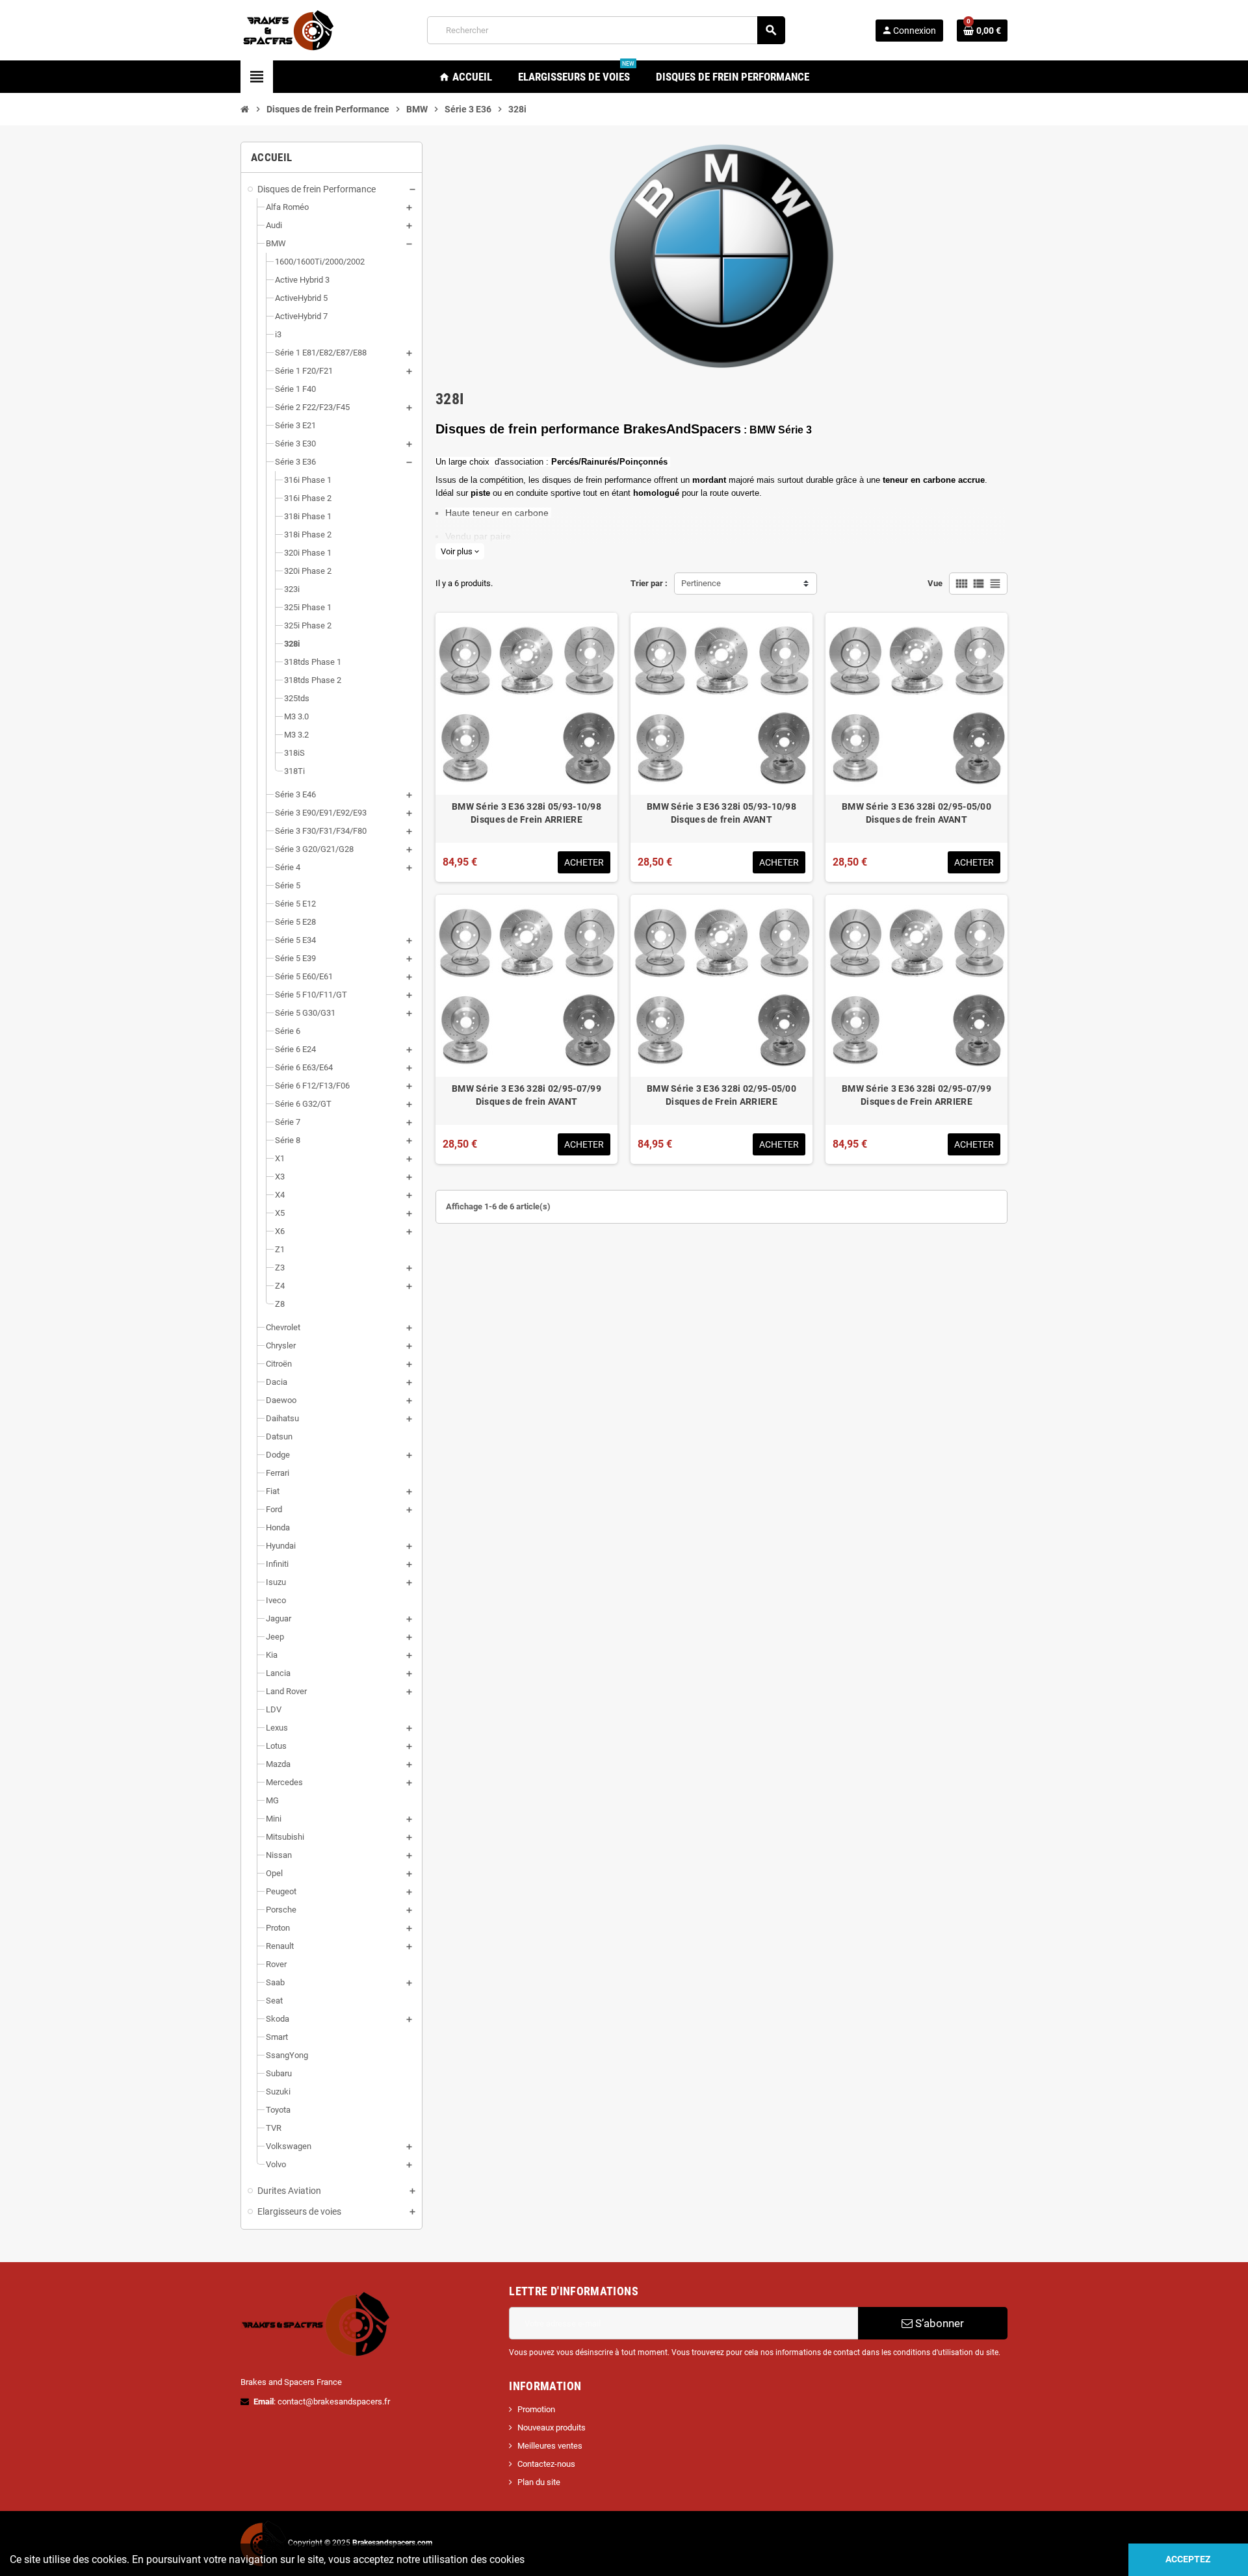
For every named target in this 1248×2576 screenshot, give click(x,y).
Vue (935, 583)
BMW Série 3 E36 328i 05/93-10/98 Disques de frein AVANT (721, 813)
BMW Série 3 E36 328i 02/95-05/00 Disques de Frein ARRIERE (721, 1095)
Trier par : (649, 583)
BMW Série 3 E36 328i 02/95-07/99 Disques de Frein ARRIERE (916, 1095)
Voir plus (460, 551)
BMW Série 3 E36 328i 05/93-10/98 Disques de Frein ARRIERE (526, 813)
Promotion (536, 2409)
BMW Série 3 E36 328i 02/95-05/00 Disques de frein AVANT (916, 813)
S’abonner (938, 2323)
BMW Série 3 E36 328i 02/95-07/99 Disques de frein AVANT (526, 1095)
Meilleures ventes (550, 2446)
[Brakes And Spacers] (289, 30)
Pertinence (701, 583)
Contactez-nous (546, 2464)
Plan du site (539, 2482)
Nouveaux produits (552, 2428)
